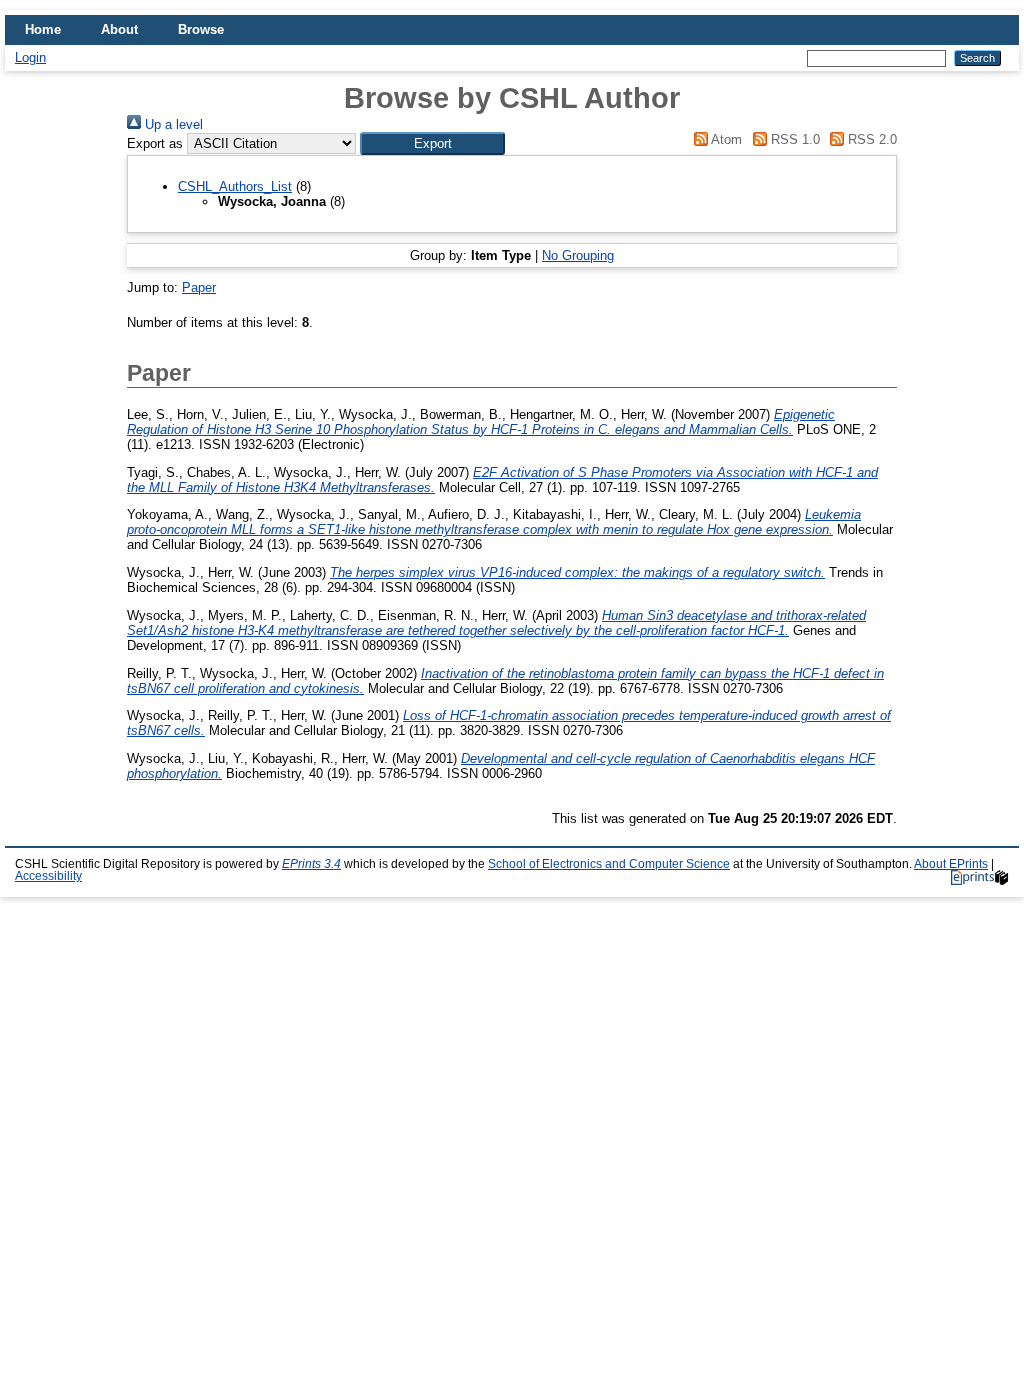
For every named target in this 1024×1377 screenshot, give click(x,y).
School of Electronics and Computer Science (609, 864)
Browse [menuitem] (201, 29)
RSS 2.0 (870, 139)
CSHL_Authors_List (235, 186)
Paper (199, 287)
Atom (725, 139)
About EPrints (951, 864)
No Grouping (578, 255)
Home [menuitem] (43, 29)
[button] (432, 143)
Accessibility (48, 876)
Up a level (172, 124)
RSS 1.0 (793, 139)
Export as (155, 143)
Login (30, 57)
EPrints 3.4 (311, 864)
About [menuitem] (119, 29)
